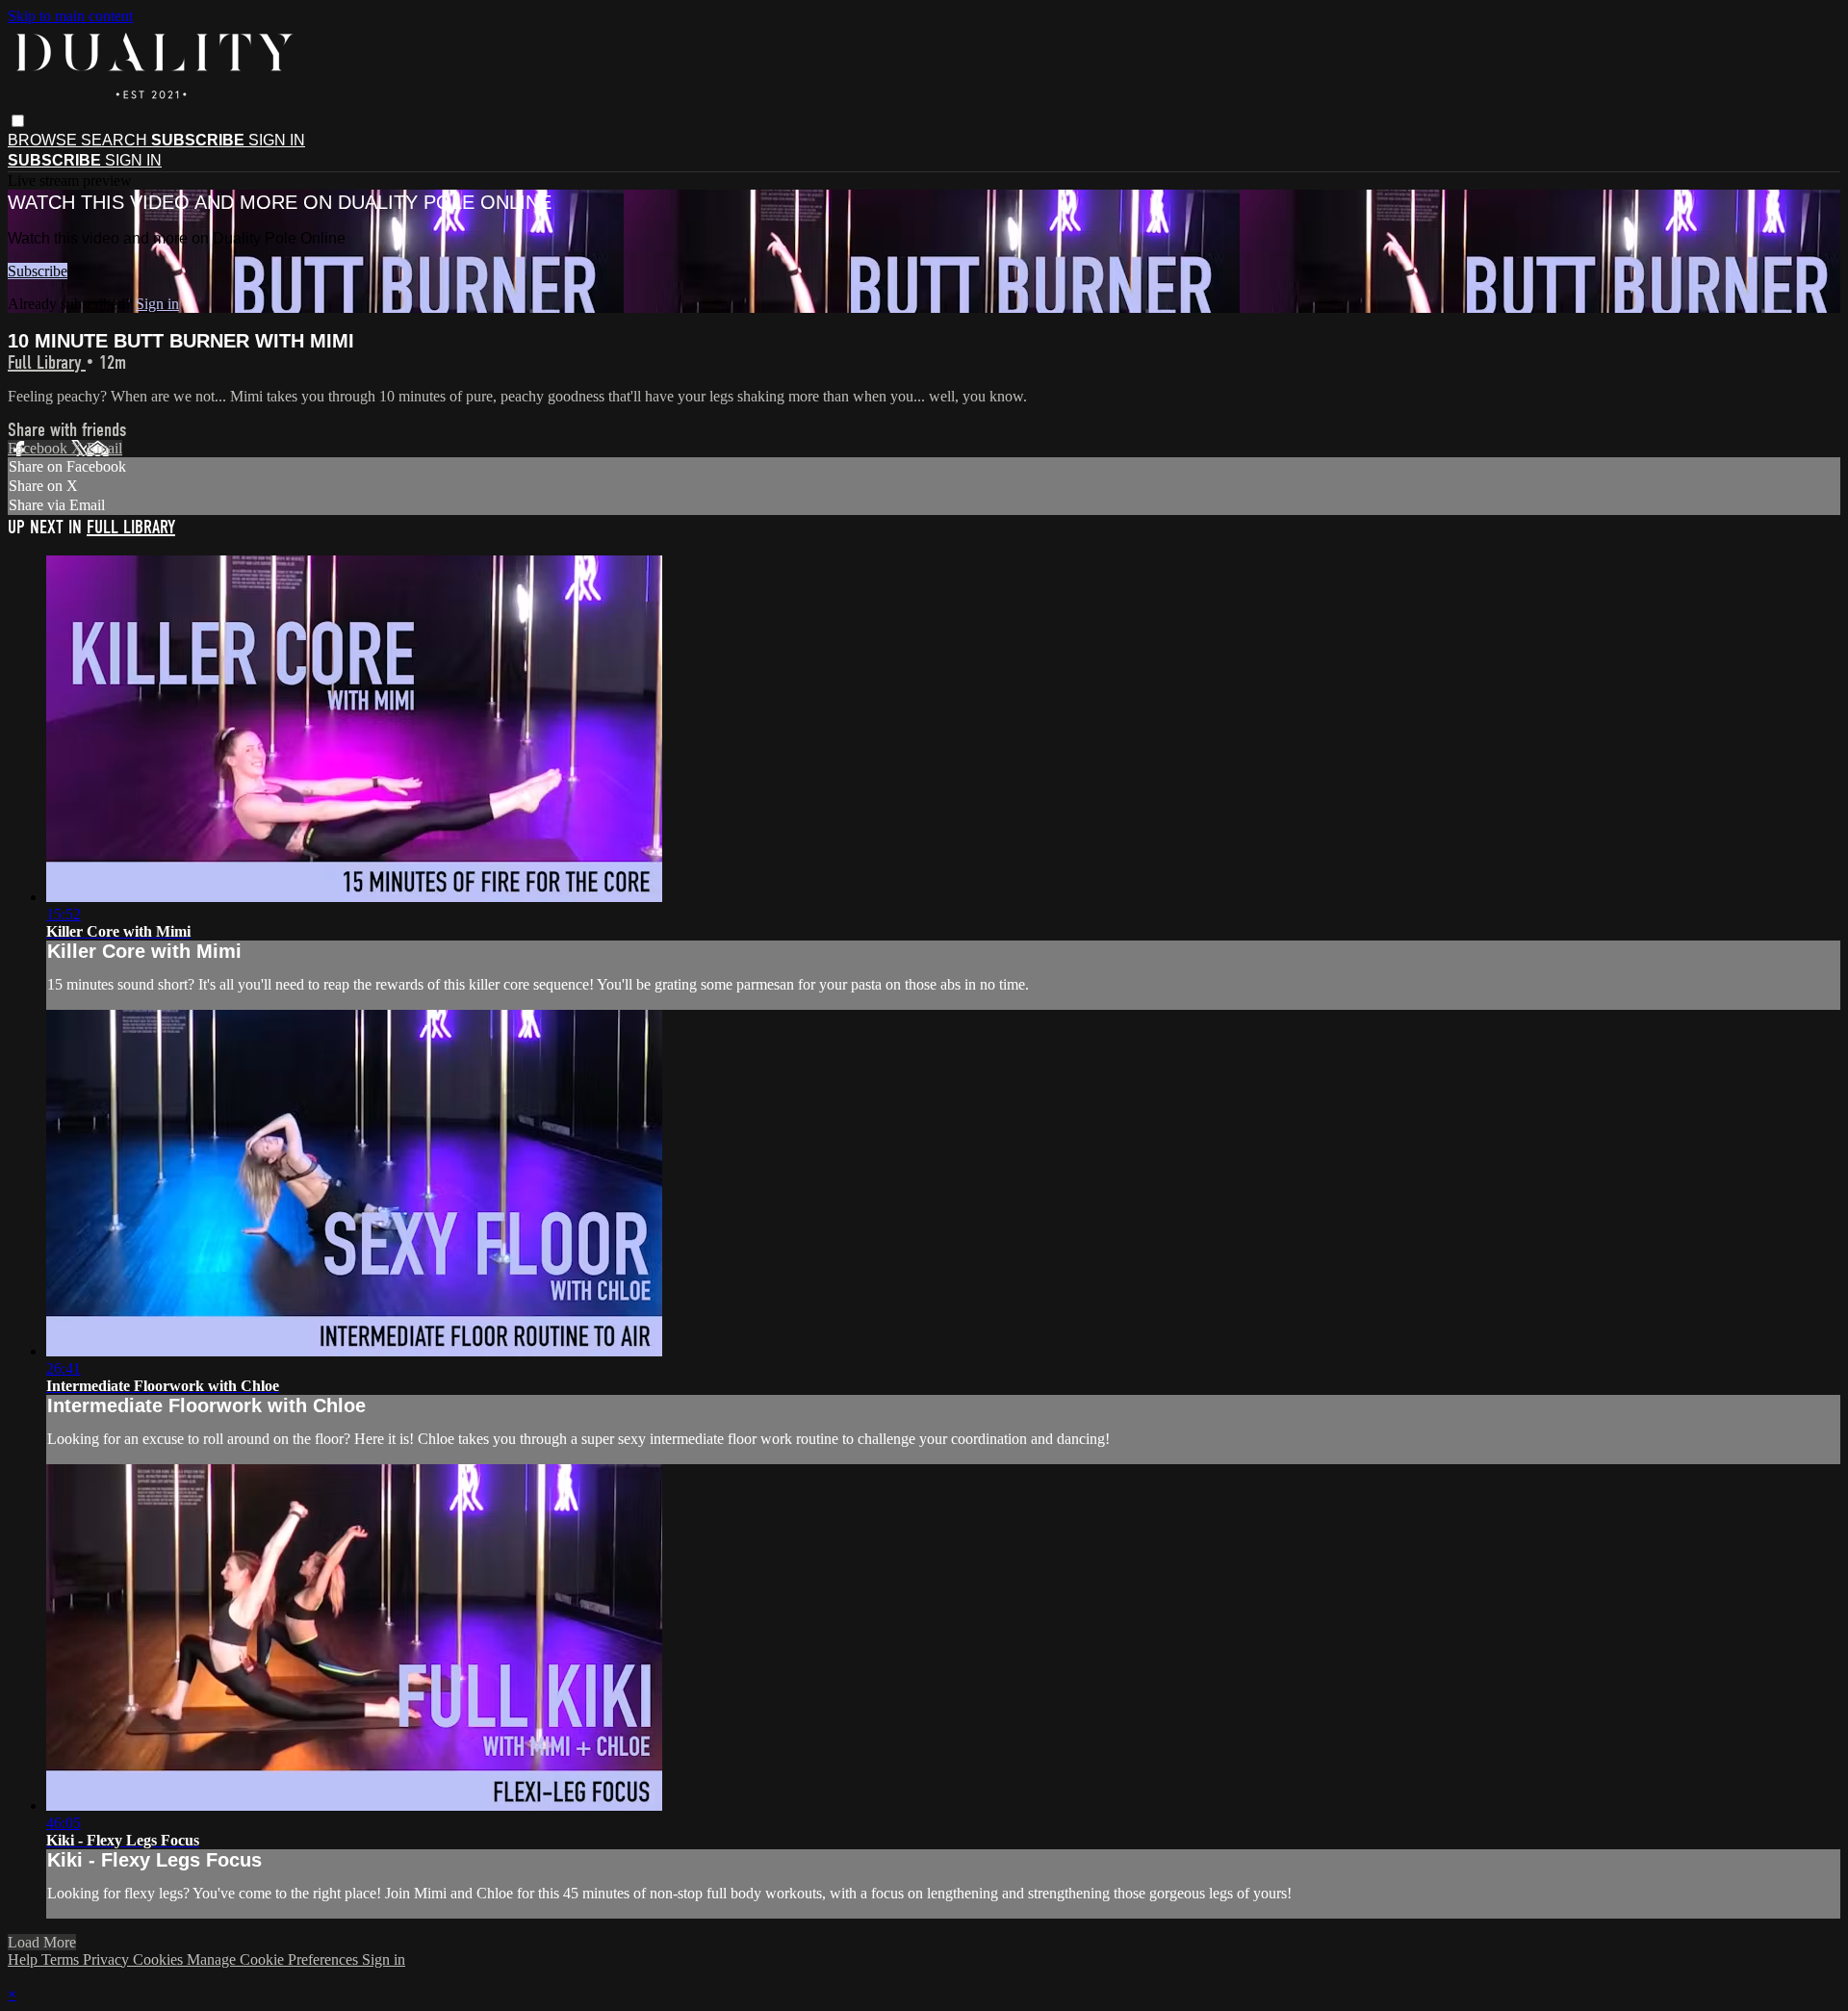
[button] (18, 121)
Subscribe (38, 271)
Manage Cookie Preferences (274, 1959)
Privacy (108, 1959)
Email (104, 448)
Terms (62, 1959)
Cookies (160, 1959)
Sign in (277, 140)
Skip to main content (70, 16)
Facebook (39, 448)
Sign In (133, 160)
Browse (44, 140)
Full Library (47, 362)
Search (116, 140)
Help (25, 1959)
